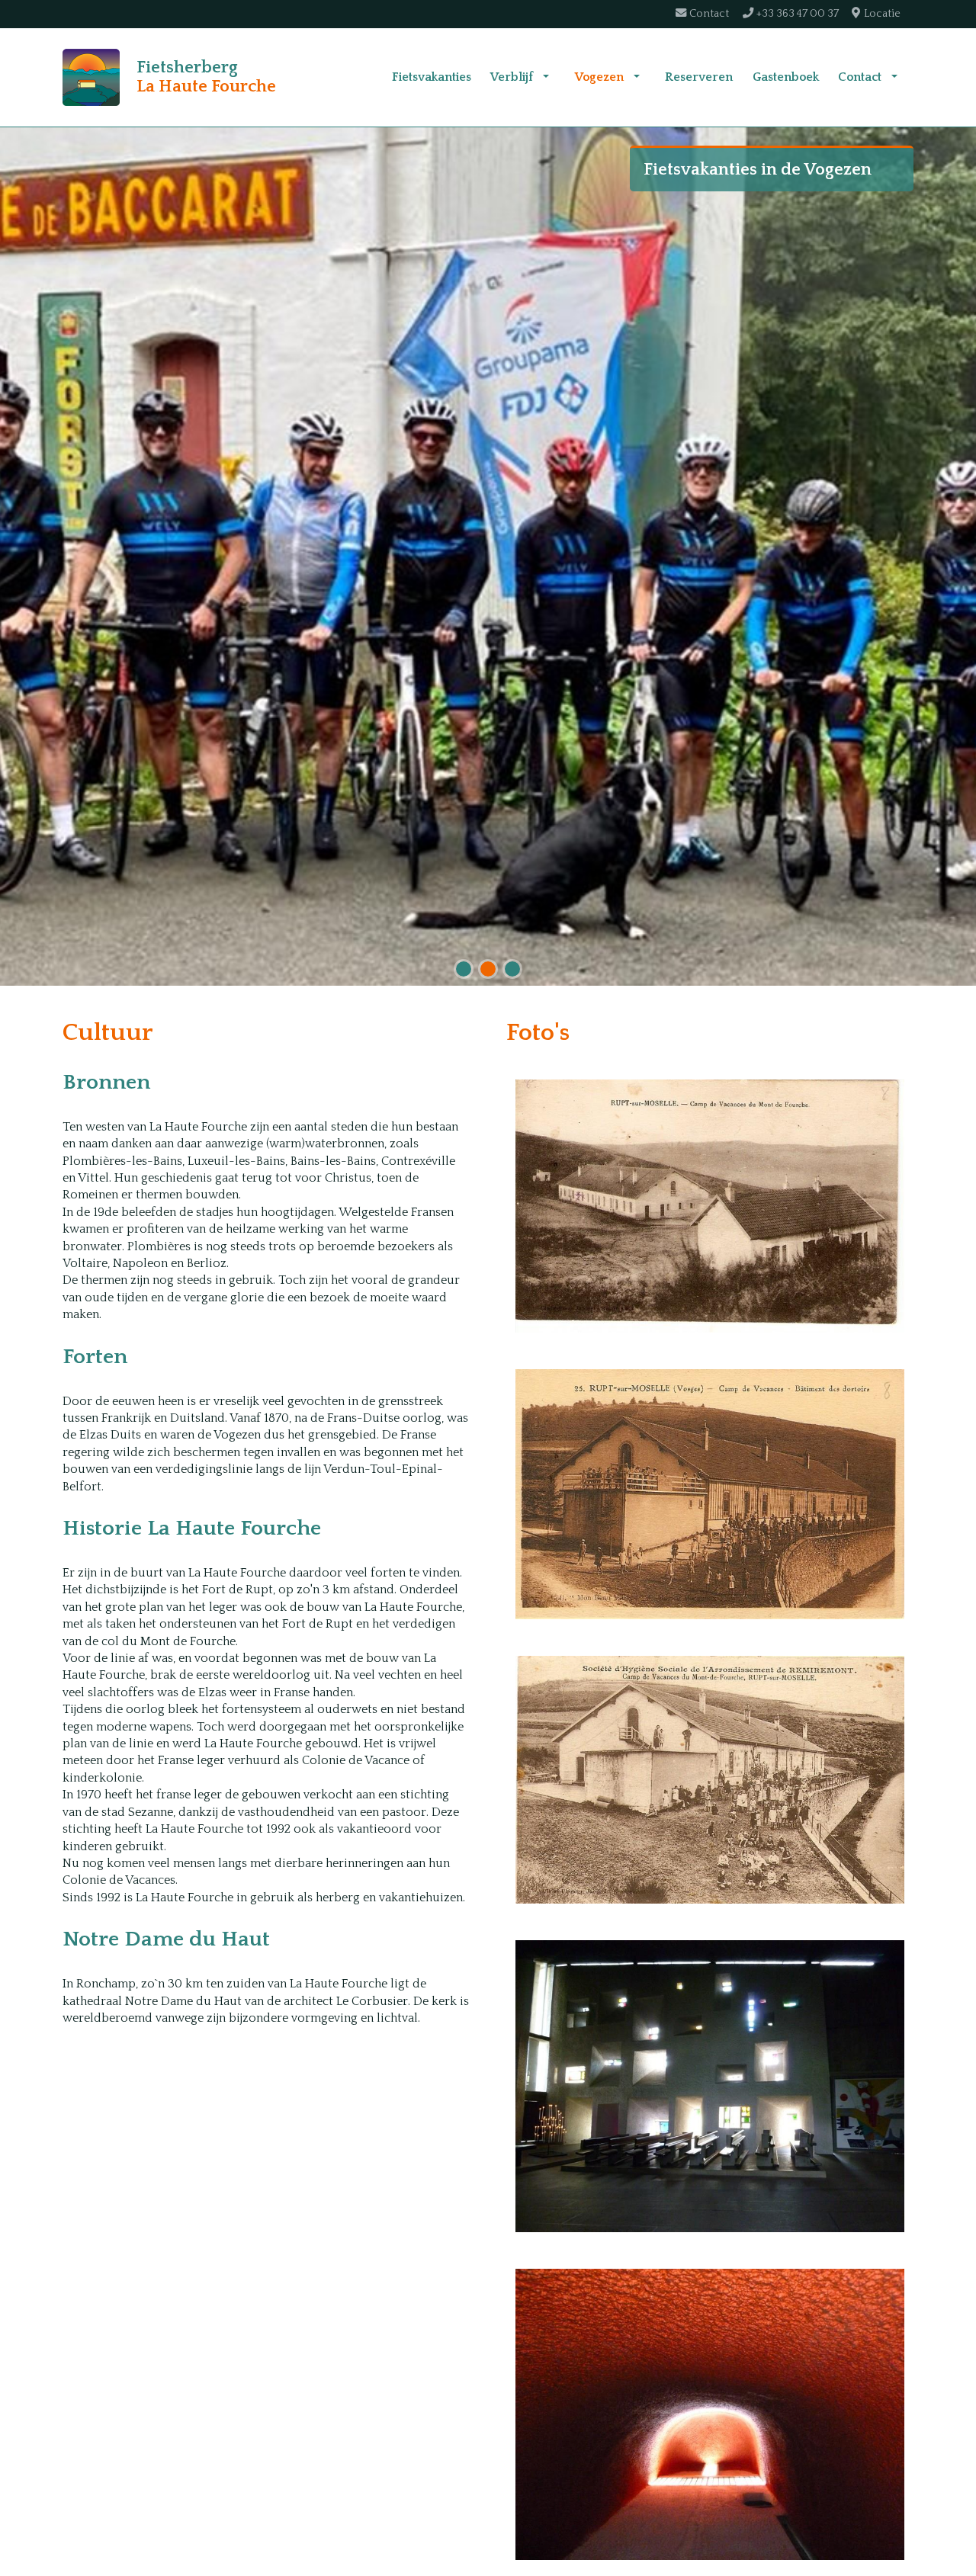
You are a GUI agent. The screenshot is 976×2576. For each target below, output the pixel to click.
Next (961, 560)
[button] (546, 77)
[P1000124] (710, 2086)
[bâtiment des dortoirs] (710, 1494)
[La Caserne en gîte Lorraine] (710, 1206)
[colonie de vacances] (710, 1780)
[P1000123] (710, 2415)
